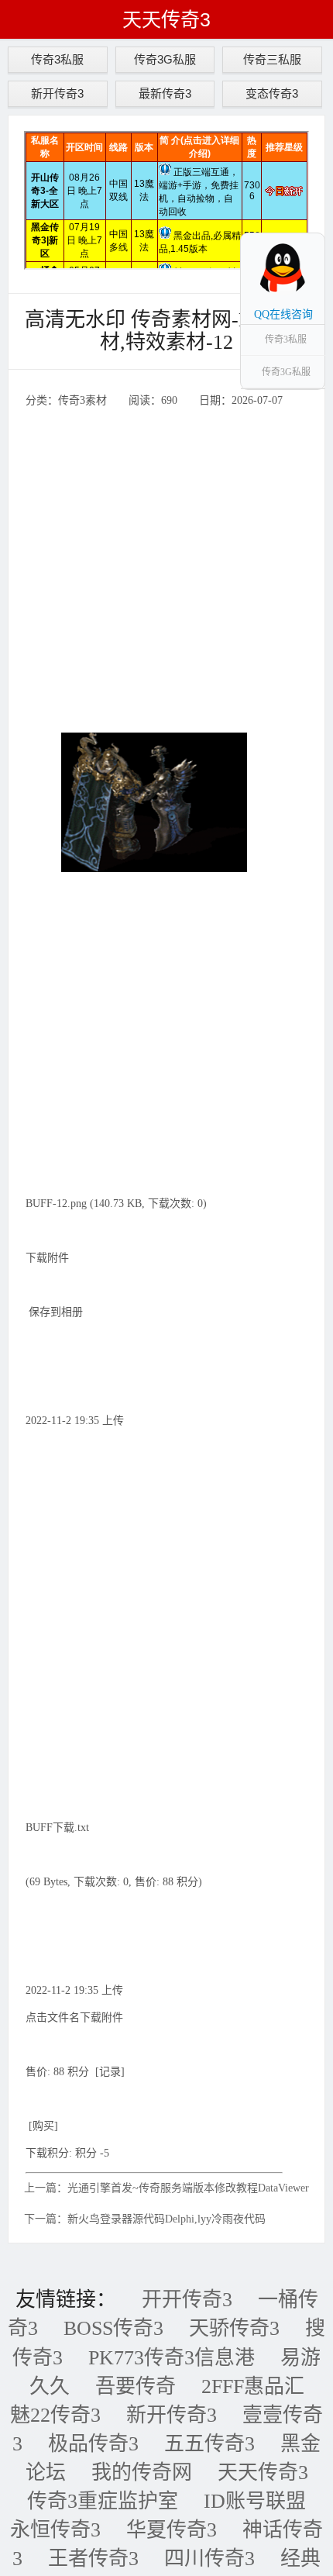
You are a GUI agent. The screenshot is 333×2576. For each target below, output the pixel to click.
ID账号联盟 (255, 2501)
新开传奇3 (57, 93)
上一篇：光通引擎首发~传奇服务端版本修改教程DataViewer (166, 2188)
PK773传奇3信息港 (172, 2358)
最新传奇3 (165, 93)
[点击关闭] (308, 233)
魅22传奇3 (55, 2415)
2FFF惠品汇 (253, 2386)
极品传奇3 (93, 2444)
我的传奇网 (142, 2473)
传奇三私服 (272, 59)
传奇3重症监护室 (103, 2501)
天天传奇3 (166, 19)
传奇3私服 (57, 59)
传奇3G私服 (165, 59)
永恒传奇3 (55, 2530)
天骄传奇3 (234, 2328)
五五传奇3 (209, 2444)
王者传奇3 (93, 2559)
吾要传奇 (136, 2386)
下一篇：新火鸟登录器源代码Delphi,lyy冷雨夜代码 (145, 2219)
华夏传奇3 (172, 2530)
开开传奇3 (187, 2300)
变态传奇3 (272, 93)
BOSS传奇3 (113, 2328)
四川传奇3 (209, 2559)
